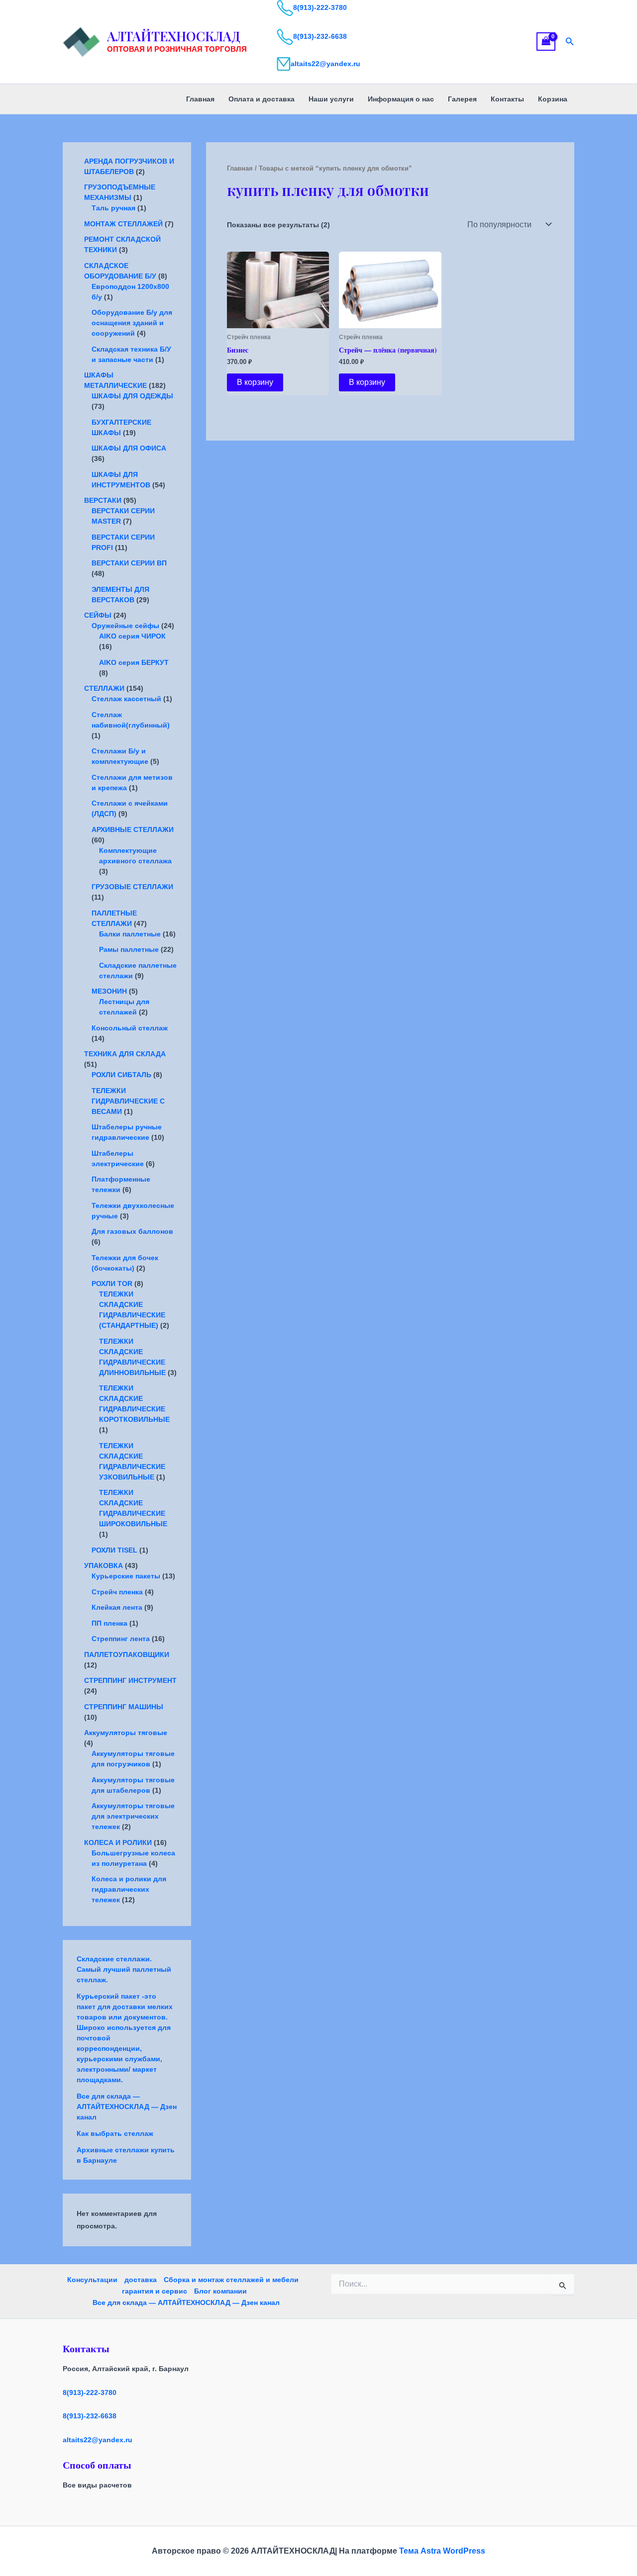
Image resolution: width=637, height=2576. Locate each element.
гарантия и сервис (155, 2291)
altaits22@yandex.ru (325, 64)
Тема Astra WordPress (442, 2551)
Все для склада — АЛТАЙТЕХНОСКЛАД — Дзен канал (127, 2107)
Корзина (553, 99)
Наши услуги (331, 99)
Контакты (507, 99)
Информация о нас (401, 99)
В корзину (255, 382)
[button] (570, 42)
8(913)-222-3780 (320, 7)
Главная (200, 99)
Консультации (92, 2280)
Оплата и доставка (262, 99)
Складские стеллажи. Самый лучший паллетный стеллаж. (124, 1969)
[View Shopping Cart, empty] (546, 42)
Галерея (462, 99)
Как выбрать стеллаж (115, 2133)
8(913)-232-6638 (320, 36)
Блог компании (220, 2291)
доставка (141, 2280)
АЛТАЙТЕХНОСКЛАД (174, 36)
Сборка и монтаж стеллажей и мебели (231, 2280)
